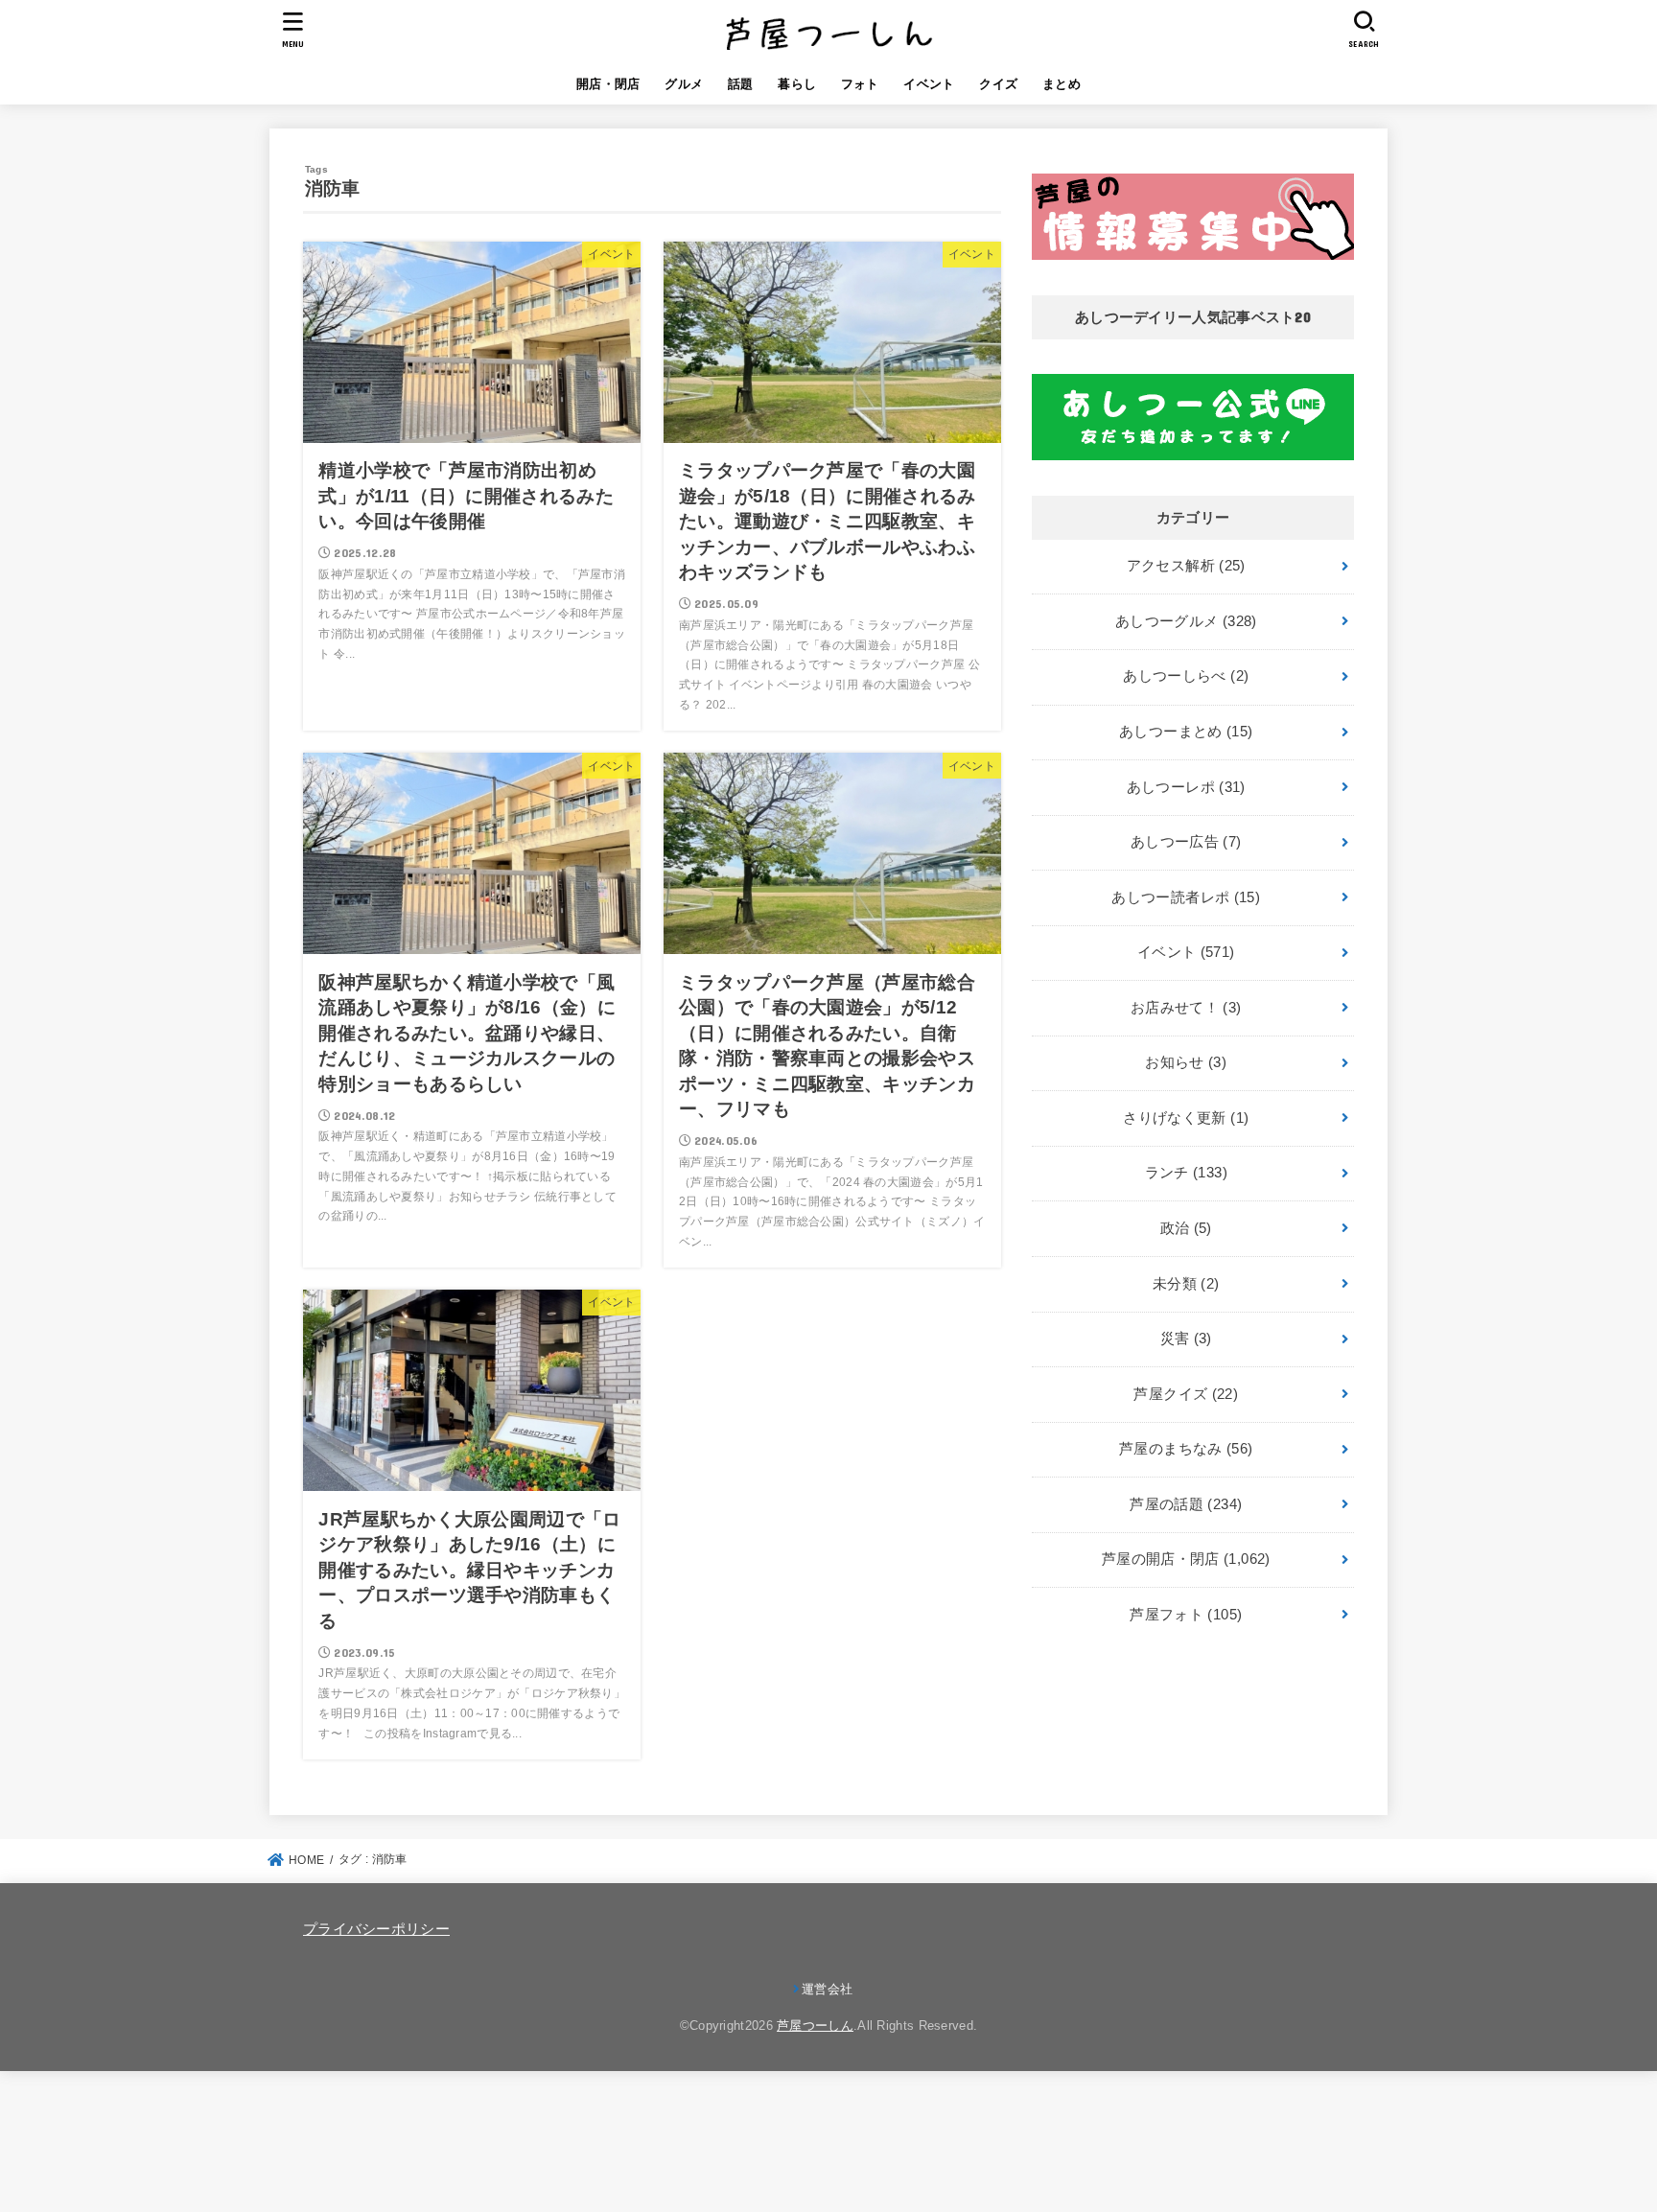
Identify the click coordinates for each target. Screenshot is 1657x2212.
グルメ (684, 84)
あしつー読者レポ (1186, 897)
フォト (860, 84)
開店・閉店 (608, 84)
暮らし (797, 84)
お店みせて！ (1186, 1008)
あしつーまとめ (1186, 732)
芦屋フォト (1186, 1615)
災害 (1186, 1339)
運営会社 (827, 1989)
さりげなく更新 (1186, 1118)
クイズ (998, 84)
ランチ (1186, 1173)
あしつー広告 (1186, 842)
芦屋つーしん (815, 2026)
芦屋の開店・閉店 (1186, 1559)
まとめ (1062, 84)
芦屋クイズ (1186, 1394)
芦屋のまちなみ (1186, 1449)
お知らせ (1186, 1062)
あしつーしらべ (1186, 676)
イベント (929, 84)
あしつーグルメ (1186, 621)
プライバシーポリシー (376, 1929)
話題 (741, 84)
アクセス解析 (1186, 566)
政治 (1186, 1228)
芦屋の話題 (1186, 1504)
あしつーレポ (1186, 787)
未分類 (1186, 1284)
